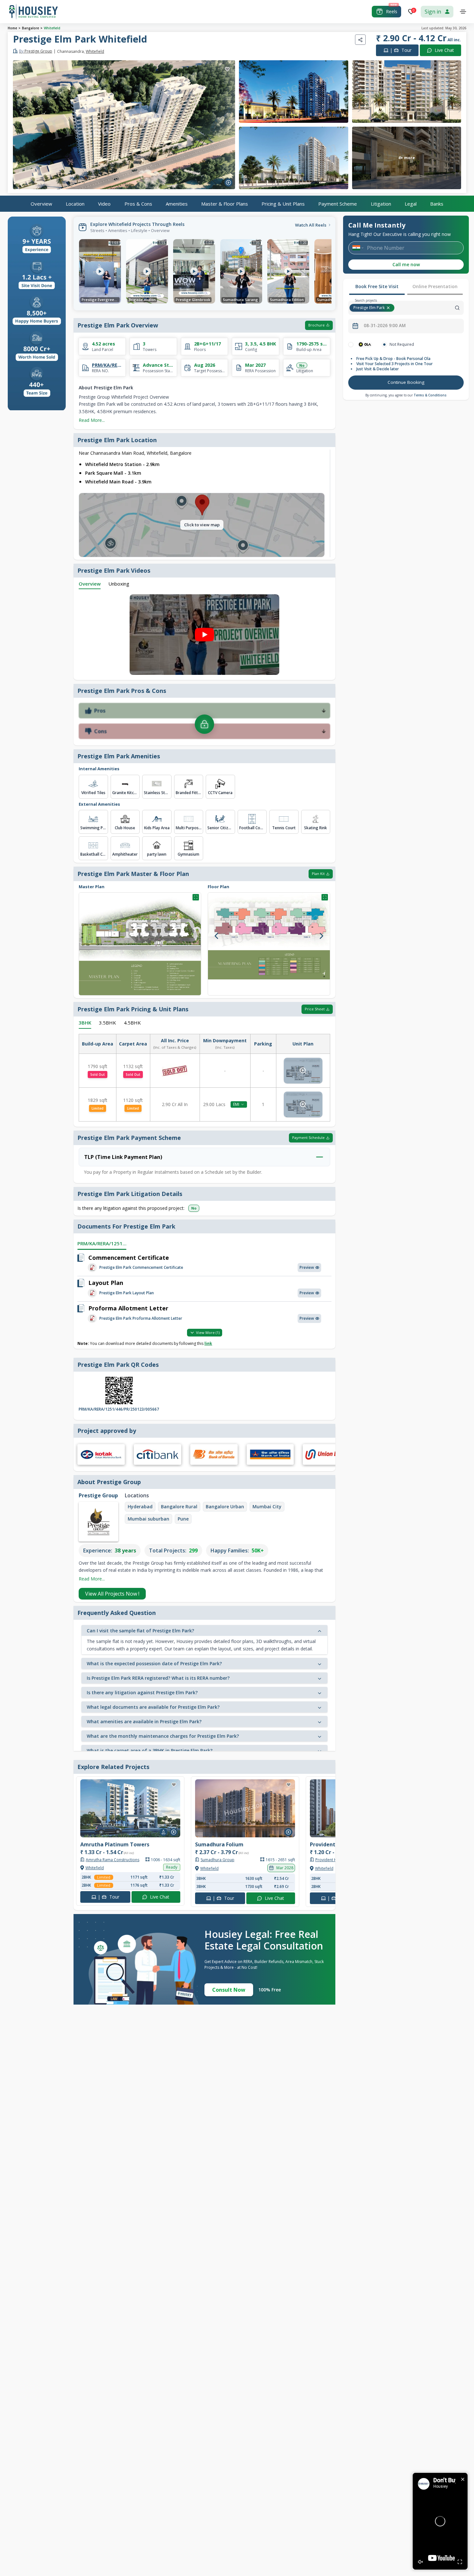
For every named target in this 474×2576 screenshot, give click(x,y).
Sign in (433, 12)
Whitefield (52, 28)
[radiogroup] (406, 345)
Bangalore (30, 28)
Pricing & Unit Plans (283, 203)
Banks (437, 203)
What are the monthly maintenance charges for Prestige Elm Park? (163, 1736)
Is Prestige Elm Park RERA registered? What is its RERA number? (158, 1678)
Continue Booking (406, 382)
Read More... (92, 420)
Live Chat (444, 50)
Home (12, 28)
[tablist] (406, 287)
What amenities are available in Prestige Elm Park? (144, 1721)
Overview (41, 203)
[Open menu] (463, 12)
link (208, 1343)
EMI (236, 1104)
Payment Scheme (338, 203)
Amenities (177, 203)
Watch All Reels (311, 225)
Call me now (406, 264)
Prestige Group (36, 51)
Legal (411, 203)
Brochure (316, 325)
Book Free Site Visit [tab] (377, 286)
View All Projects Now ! (112, 1594)
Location (75, 203)
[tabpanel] (406, 366)
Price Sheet (315, 1009)
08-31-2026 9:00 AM (385, 326)
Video (104, 203)
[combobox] (430, 308)
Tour (401, 50)
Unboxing (119, 584)
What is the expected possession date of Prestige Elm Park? (154, 1663)
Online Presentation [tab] (435, 286)
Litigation (381, 203)
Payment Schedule (308, 1137)
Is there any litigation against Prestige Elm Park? (142, 1692)
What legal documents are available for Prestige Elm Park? (153, 1707)
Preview (307, 1267)
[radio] (351, 345)
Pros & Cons (138, 203)
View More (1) (208, 1332)
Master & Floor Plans (225, 203)
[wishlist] (227, 69)
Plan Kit (318, 874)
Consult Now (229, 1990)
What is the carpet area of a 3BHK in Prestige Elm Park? (150, 1750)
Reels (392, 11)
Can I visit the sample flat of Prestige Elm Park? (140, 1631)
